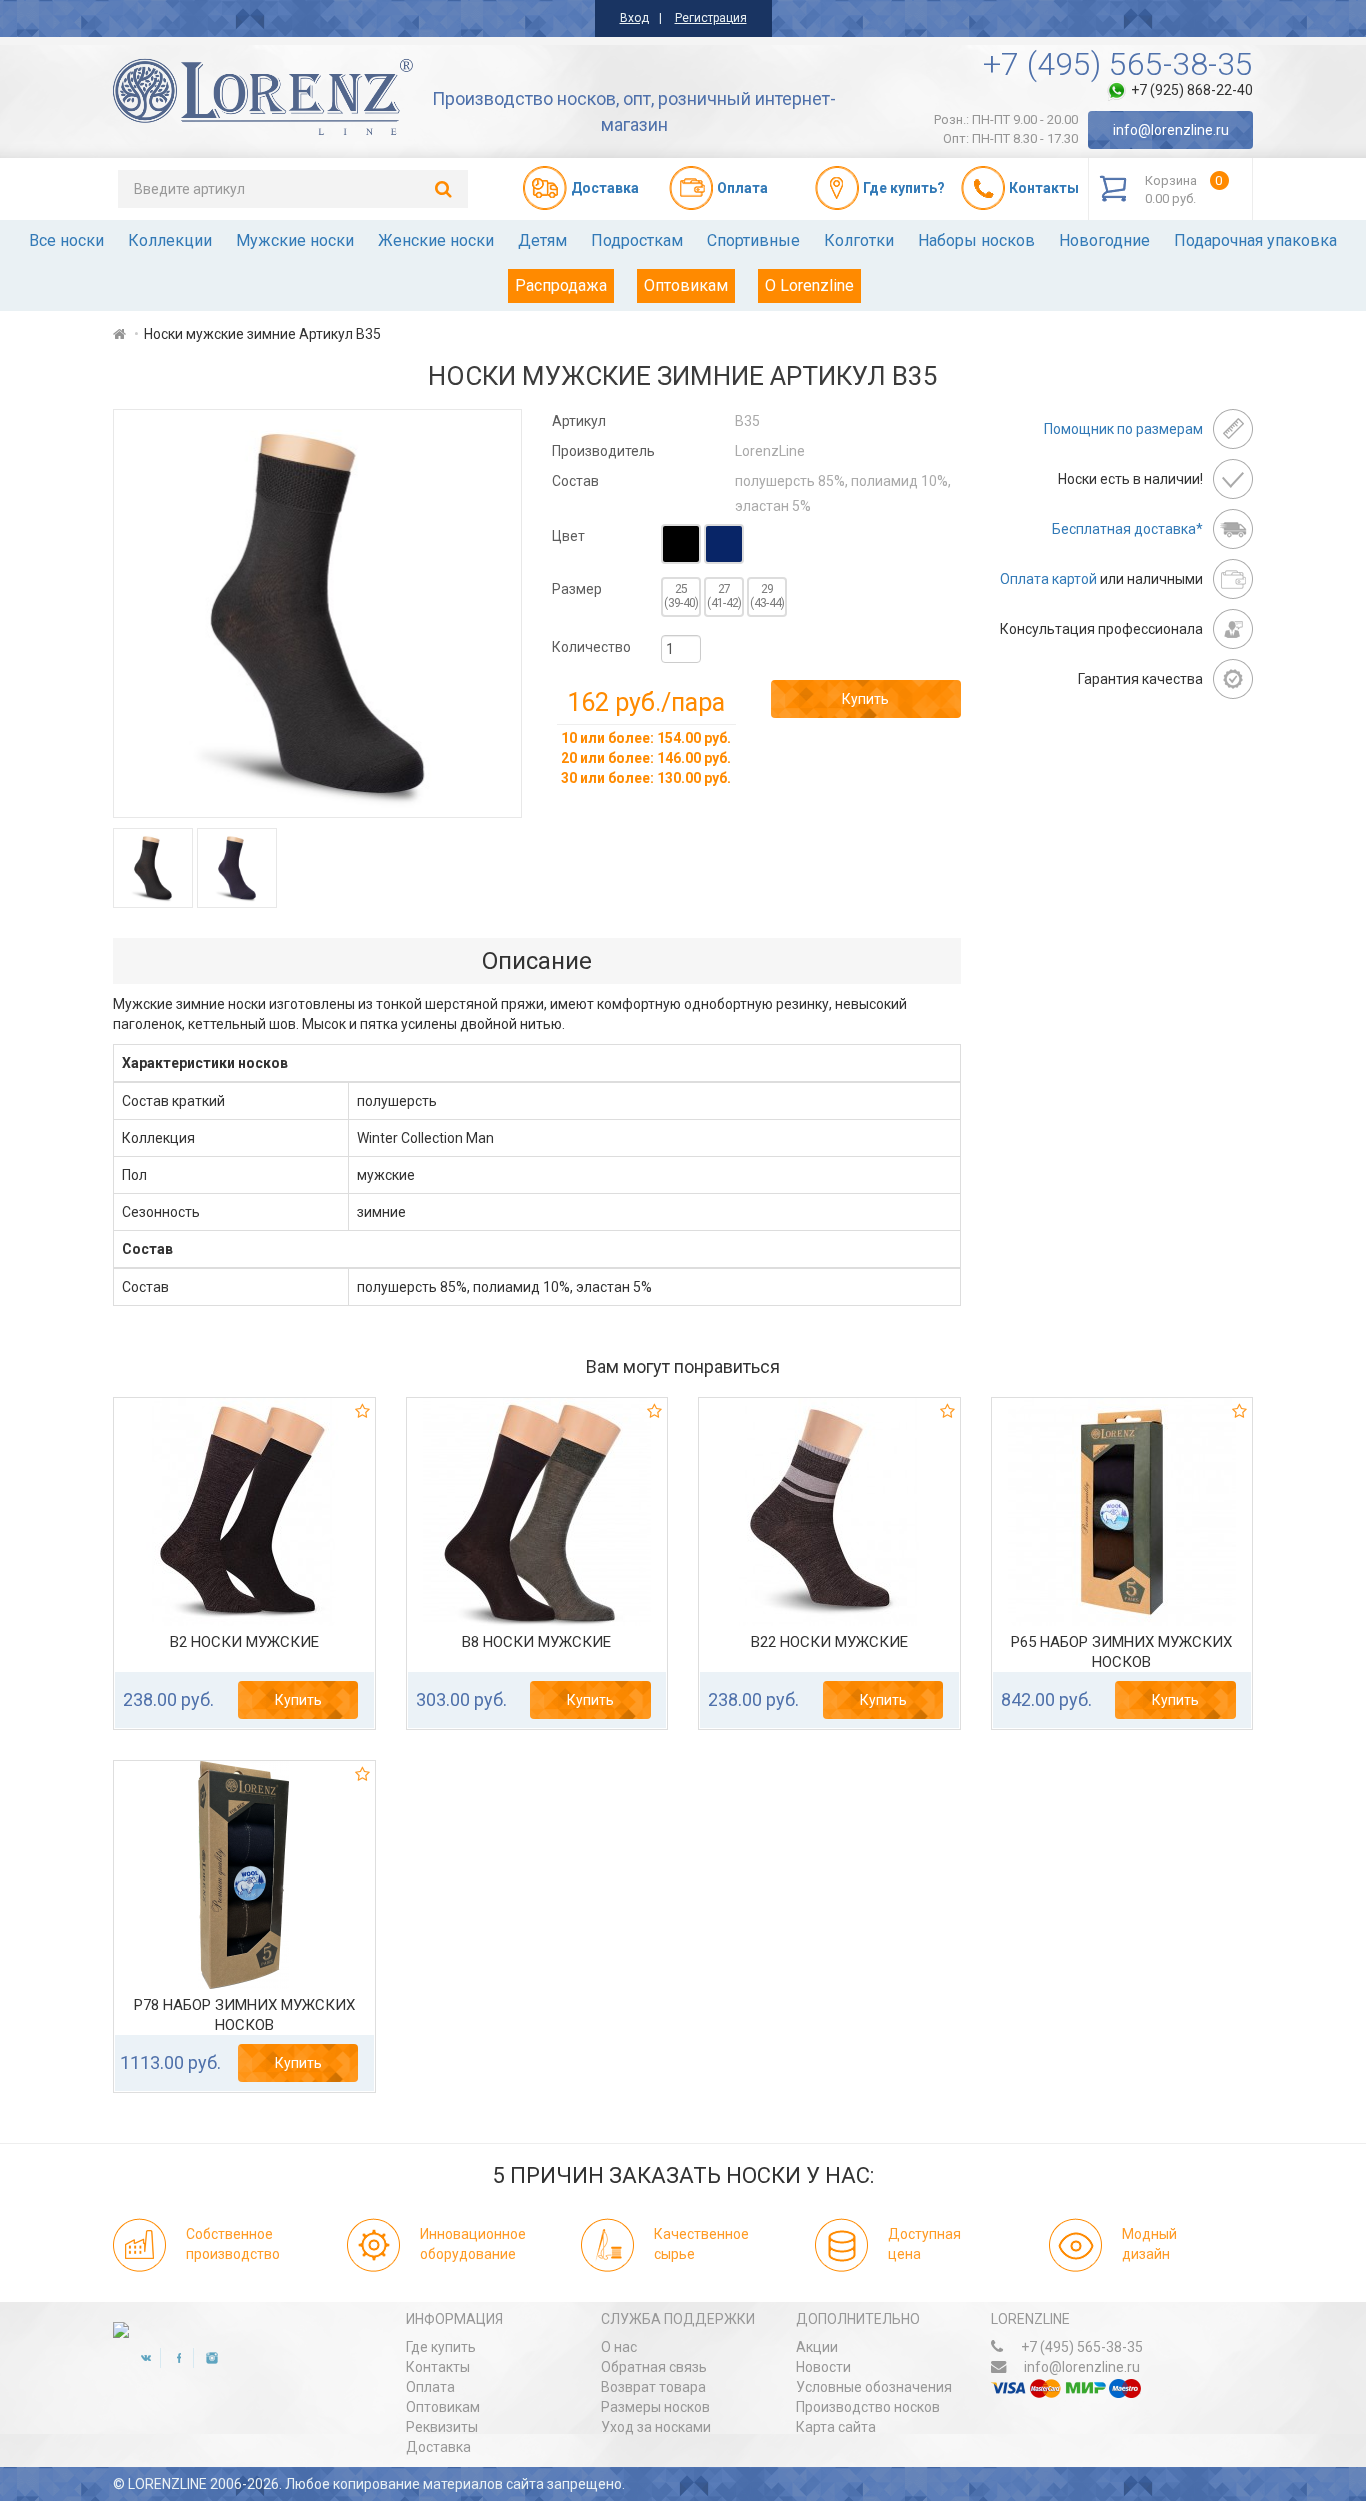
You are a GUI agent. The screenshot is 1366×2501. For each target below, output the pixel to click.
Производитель (603, 451)
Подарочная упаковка (1255, 240)
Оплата (430, 2387)
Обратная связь (654, 2367)
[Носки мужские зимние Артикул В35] (317, 613)
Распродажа (561, 285)
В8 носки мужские (536, 1642)
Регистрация (711, 18)
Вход (634, 18)
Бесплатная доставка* (1127, 529)
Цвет (568, 536)
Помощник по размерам (1123, 429)
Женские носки (436, 240)
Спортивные (753, 240)
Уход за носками (656, 2427)
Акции (817, 2347)
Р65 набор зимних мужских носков (1121, 1652)
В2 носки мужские (244, 1642)
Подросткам (637, 240)
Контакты (438, 2367)
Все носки (66, 240)
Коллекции (170, 240)
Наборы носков (976, 240)
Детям (542, 240)
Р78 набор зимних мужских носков (244, 2015)
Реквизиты (442, 2427)
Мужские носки (295, 240)
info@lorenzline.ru (1171, 130)
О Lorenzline (809, 285)
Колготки (859, 240)
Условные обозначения (874, 2387)
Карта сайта (836, 2427)
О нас (619, 2347)
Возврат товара (653, 2387)
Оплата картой (1048, 579)
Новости (823, 2367)
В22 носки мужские (829, 1642)
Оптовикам (686, 285)
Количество (591, 647)
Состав (575, 481)
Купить (865, 699)
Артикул (579, 421)
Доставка (438, 2447)
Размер (577, 589)
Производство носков (868, 2407)
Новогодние (1104, 240)
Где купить (441, 2347)
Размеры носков (655, 2407)
